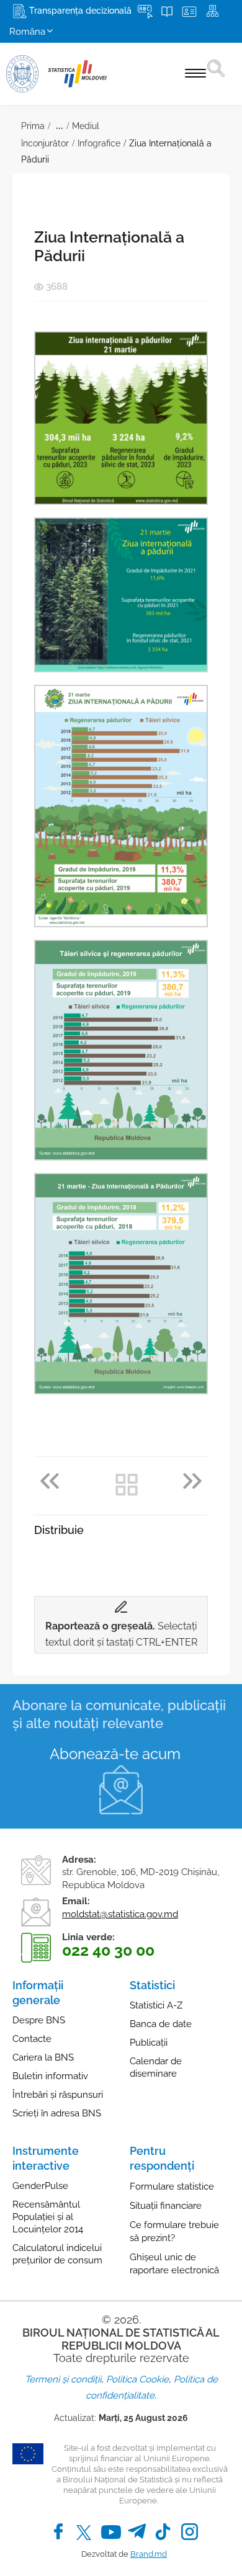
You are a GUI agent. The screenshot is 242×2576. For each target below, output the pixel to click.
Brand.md (149, 2554)
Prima (33, 126)
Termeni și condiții (63, 2379)
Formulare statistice (172, 2186)
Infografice (99, 143)
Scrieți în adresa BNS (57, 2113)
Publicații (149, 2043)
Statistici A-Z (156, 2005)
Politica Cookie (137, 2379)
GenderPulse (40, 2186)
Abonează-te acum (115, 1754)
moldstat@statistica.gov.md (120, 1914)
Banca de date (161, 2024)
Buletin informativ (50, 2076)
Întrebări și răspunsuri (58, 2095)
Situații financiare (166, 2206)
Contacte (32, 2039)
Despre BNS (39, 2020)
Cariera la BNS (43, 2057)
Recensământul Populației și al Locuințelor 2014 (48, 2217)
